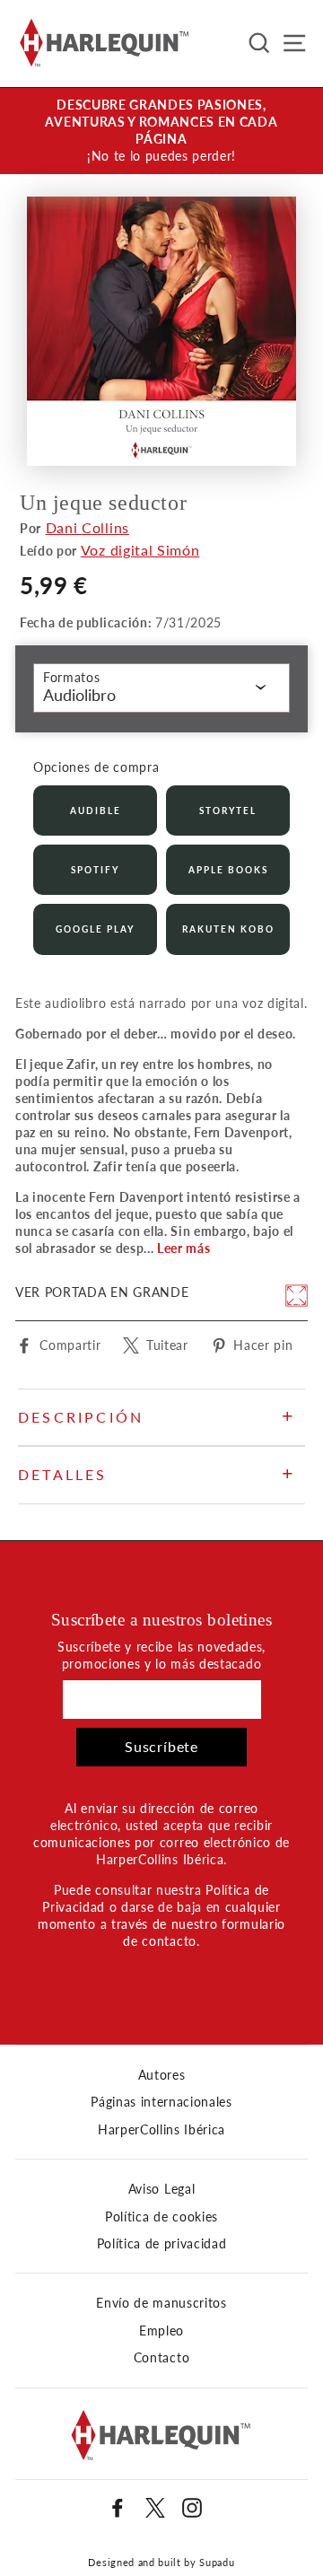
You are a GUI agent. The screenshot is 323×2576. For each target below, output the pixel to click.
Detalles (63, 1474)
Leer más (183, 1249)
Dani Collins (87, 527)
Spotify (95, 870)
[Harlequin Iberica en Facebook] (118, 2508)
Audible (96, 810)
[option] (161, 131)
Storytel (228, 810)
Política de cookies (161, 2217)
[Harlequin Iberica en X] (155, 2508)
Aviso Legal (161, 2189)
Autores (162, 2075)
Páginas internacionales (161, 2102)
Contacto (161, 2358)
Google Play (95, 929)
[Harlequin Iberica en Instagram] (192, 2508)
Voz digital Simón (140, 550)
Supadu (217, 2562)
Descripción (81, 1417)
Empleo (161, 2331)
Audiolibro (79, 695)
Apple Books (228, 870)
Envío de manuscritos (161, 2303)
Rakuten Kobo (228, 929)
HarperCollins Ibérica (161, 2130)
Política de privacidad (162, 2244)
